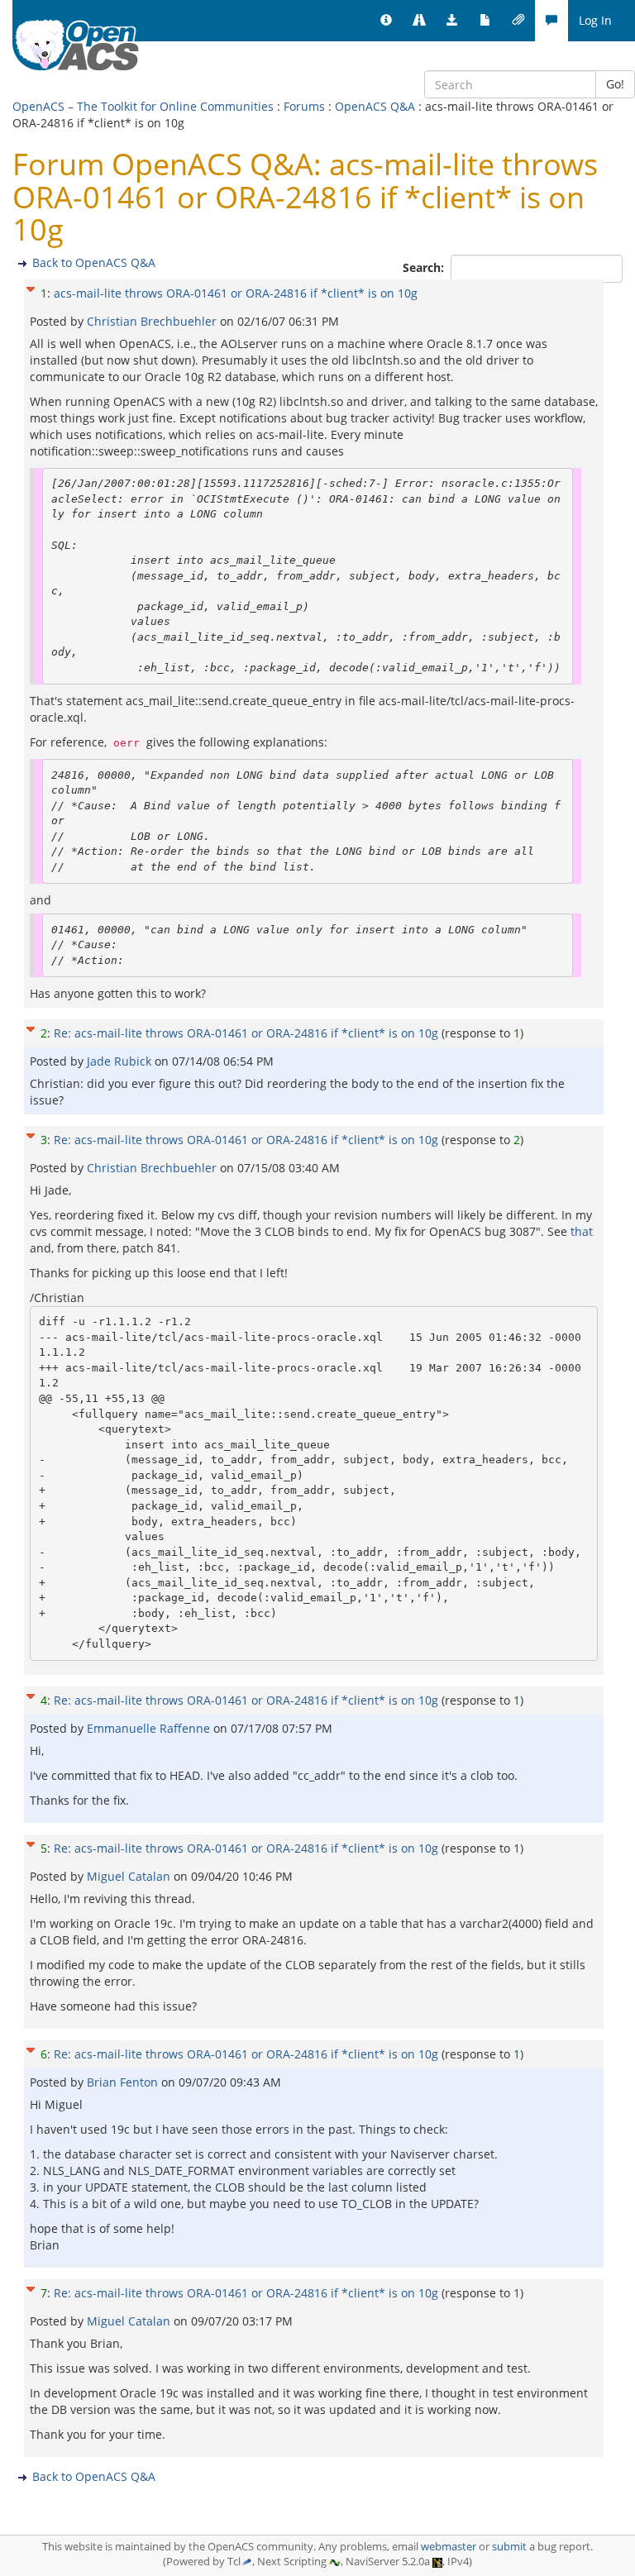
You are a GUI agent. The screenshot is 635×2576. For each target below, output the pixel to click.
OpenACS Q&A (375, 106)
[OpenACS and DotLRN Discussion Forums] (551, 21)
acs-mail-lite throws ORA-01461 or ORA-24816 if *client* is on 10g (236, 293)
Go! (615, 84)
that (582, 1231)
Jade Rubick (121, 1061)
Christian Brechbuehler (153, 321)
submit (509, 2547)
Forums (304, 106)
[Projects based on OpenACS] (419, 21)
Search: (425, 267)
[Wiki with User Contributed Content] (518, 21)
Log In (595, 20)
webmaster (449, 2547)
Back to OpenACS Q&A (94, 262)
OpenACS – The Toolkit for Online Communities (143, 106)
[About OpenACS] (386, 21)
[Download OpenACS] (452, 21)
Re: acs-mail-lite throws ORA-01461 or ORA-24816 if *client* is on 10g (246, 1033)
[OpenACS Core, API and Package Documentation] (485, 21)
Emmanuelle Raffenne (150, 1728)
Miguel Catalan (130, 1876)
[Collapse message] (31, 287)
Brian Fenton (124, 2082)
